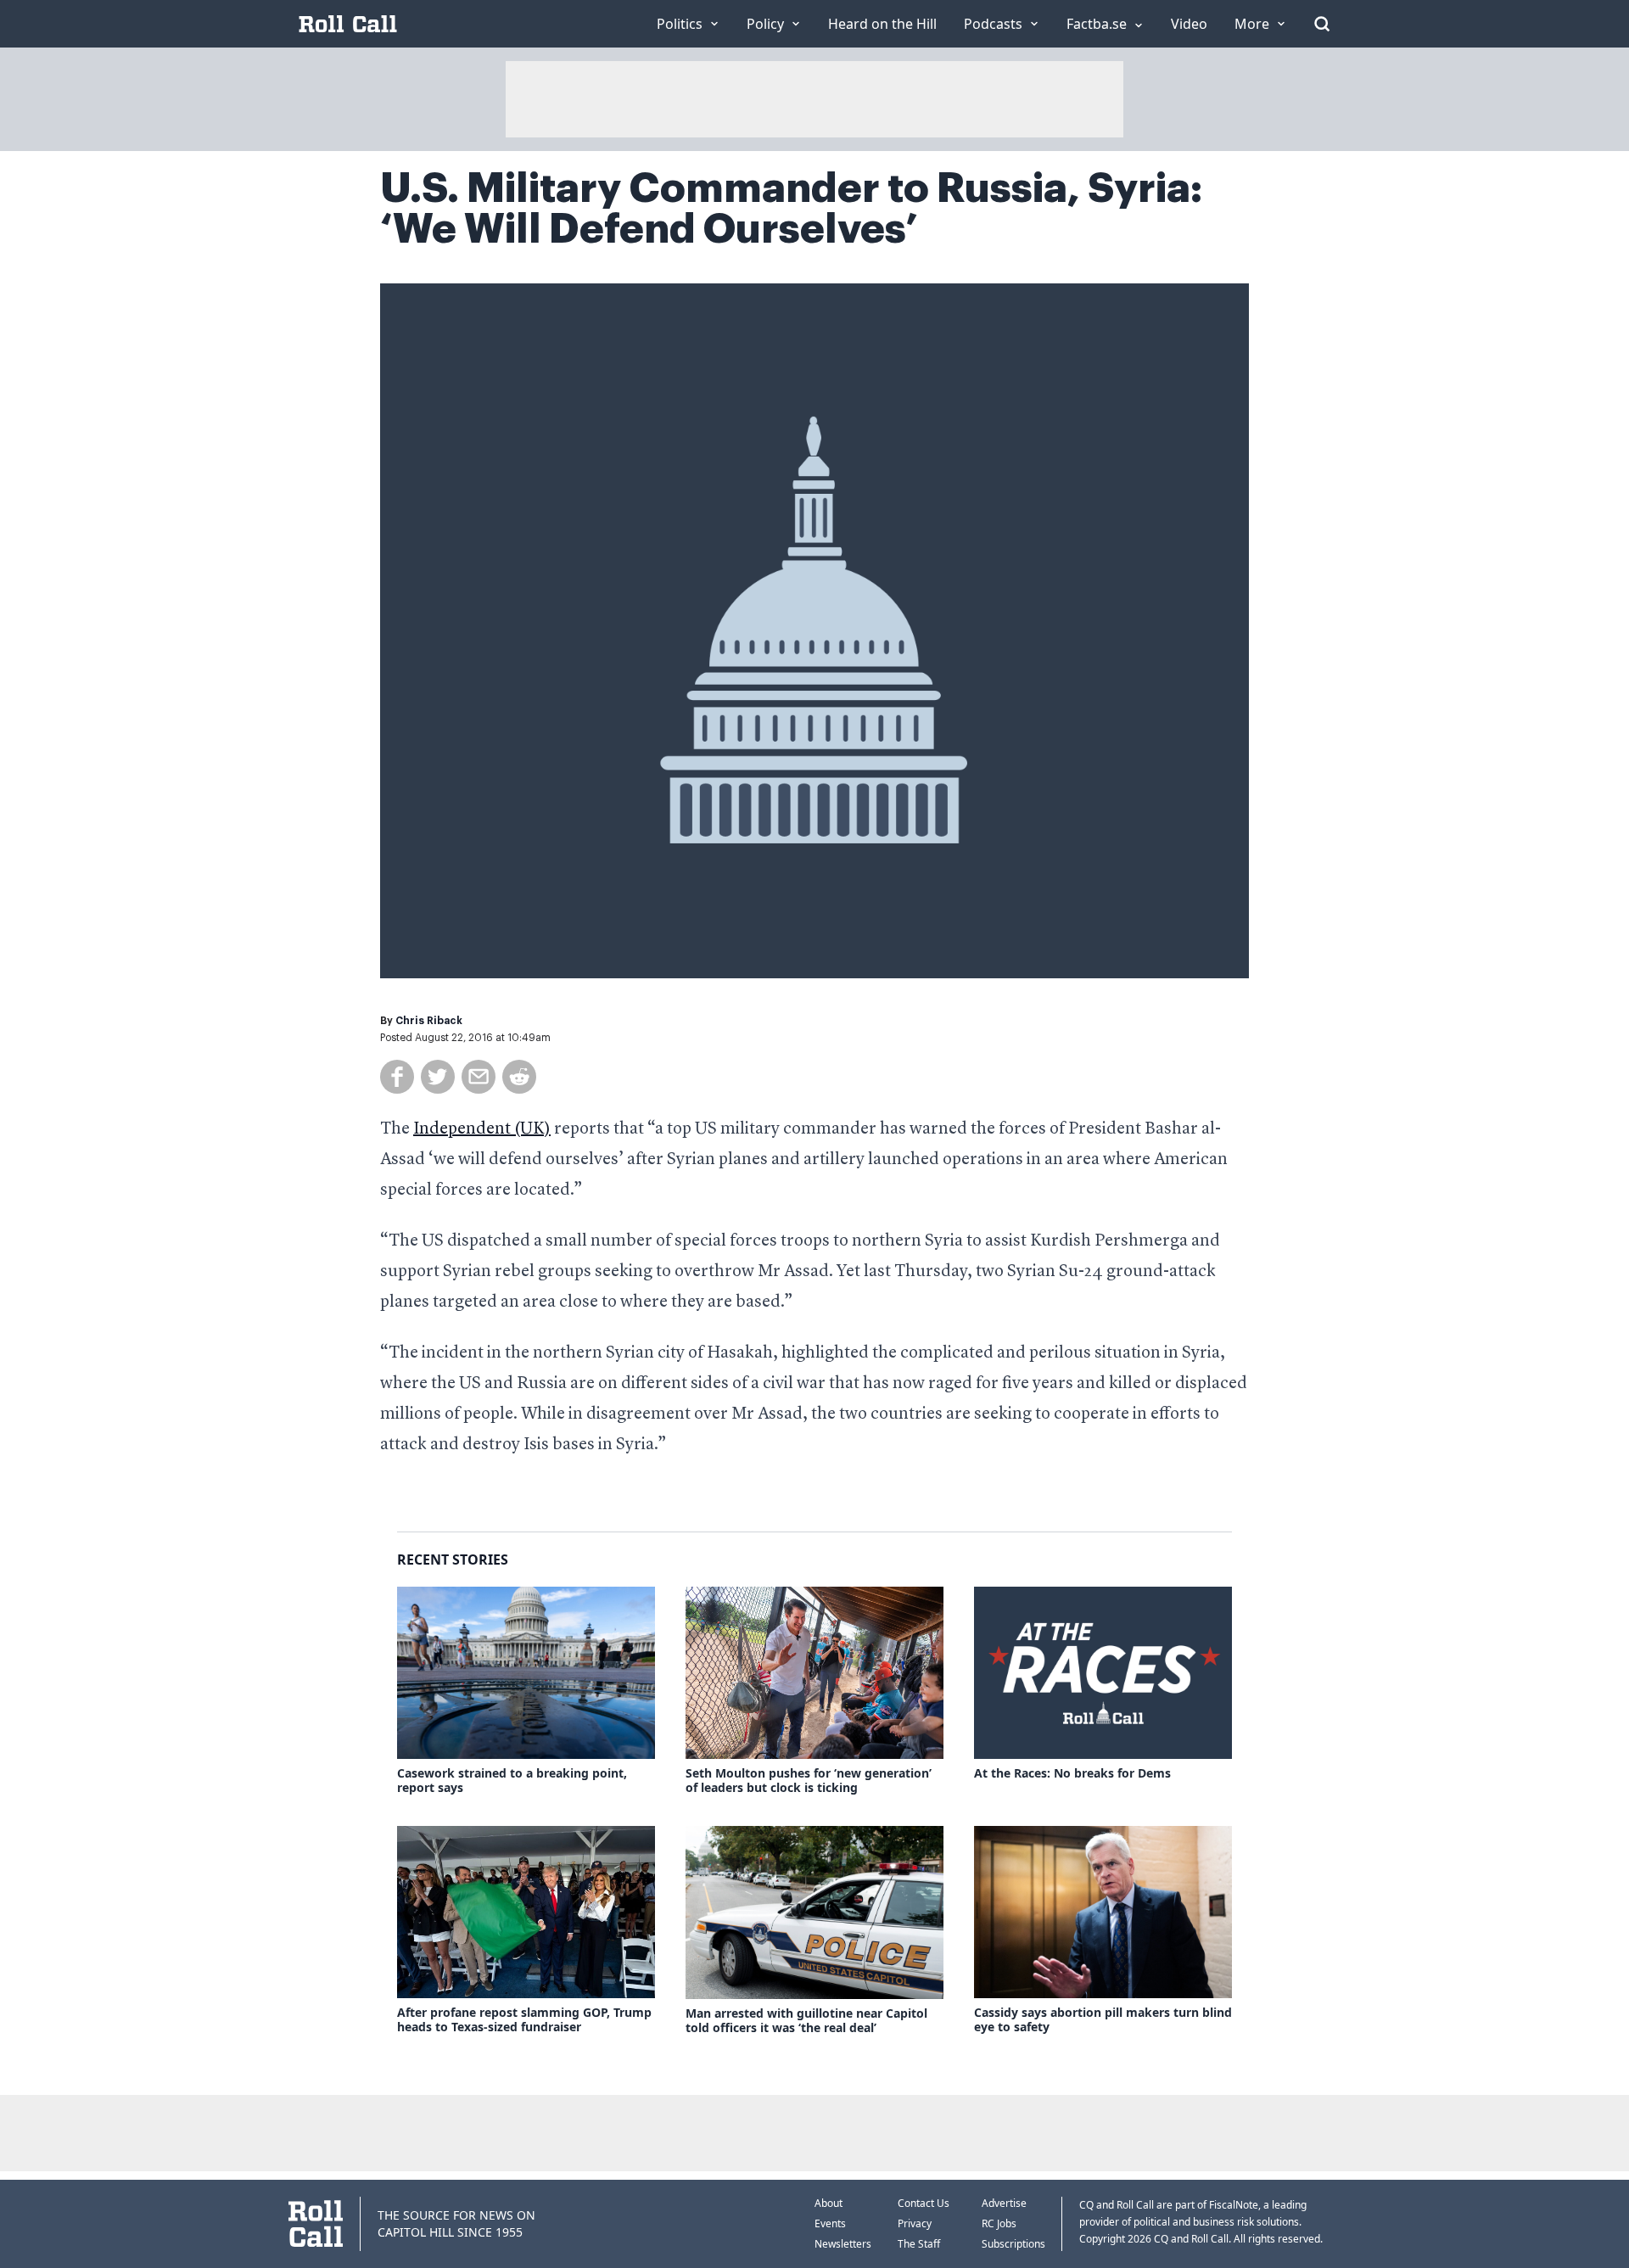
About (828, 2203)
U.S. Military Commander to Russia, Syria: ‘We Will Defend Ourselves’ (791, 209)
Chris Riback (429, 1021)
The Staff (919, 2244)
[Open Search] (1322, 24)
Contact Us (924, 2203)
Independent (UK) (482, 1129)
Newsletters (843, 2244)
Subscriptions (1013, 2244)
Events (830, 2223)
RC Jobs (999, 2223)
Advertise (1004, 2203)
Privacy (915, 2223)
